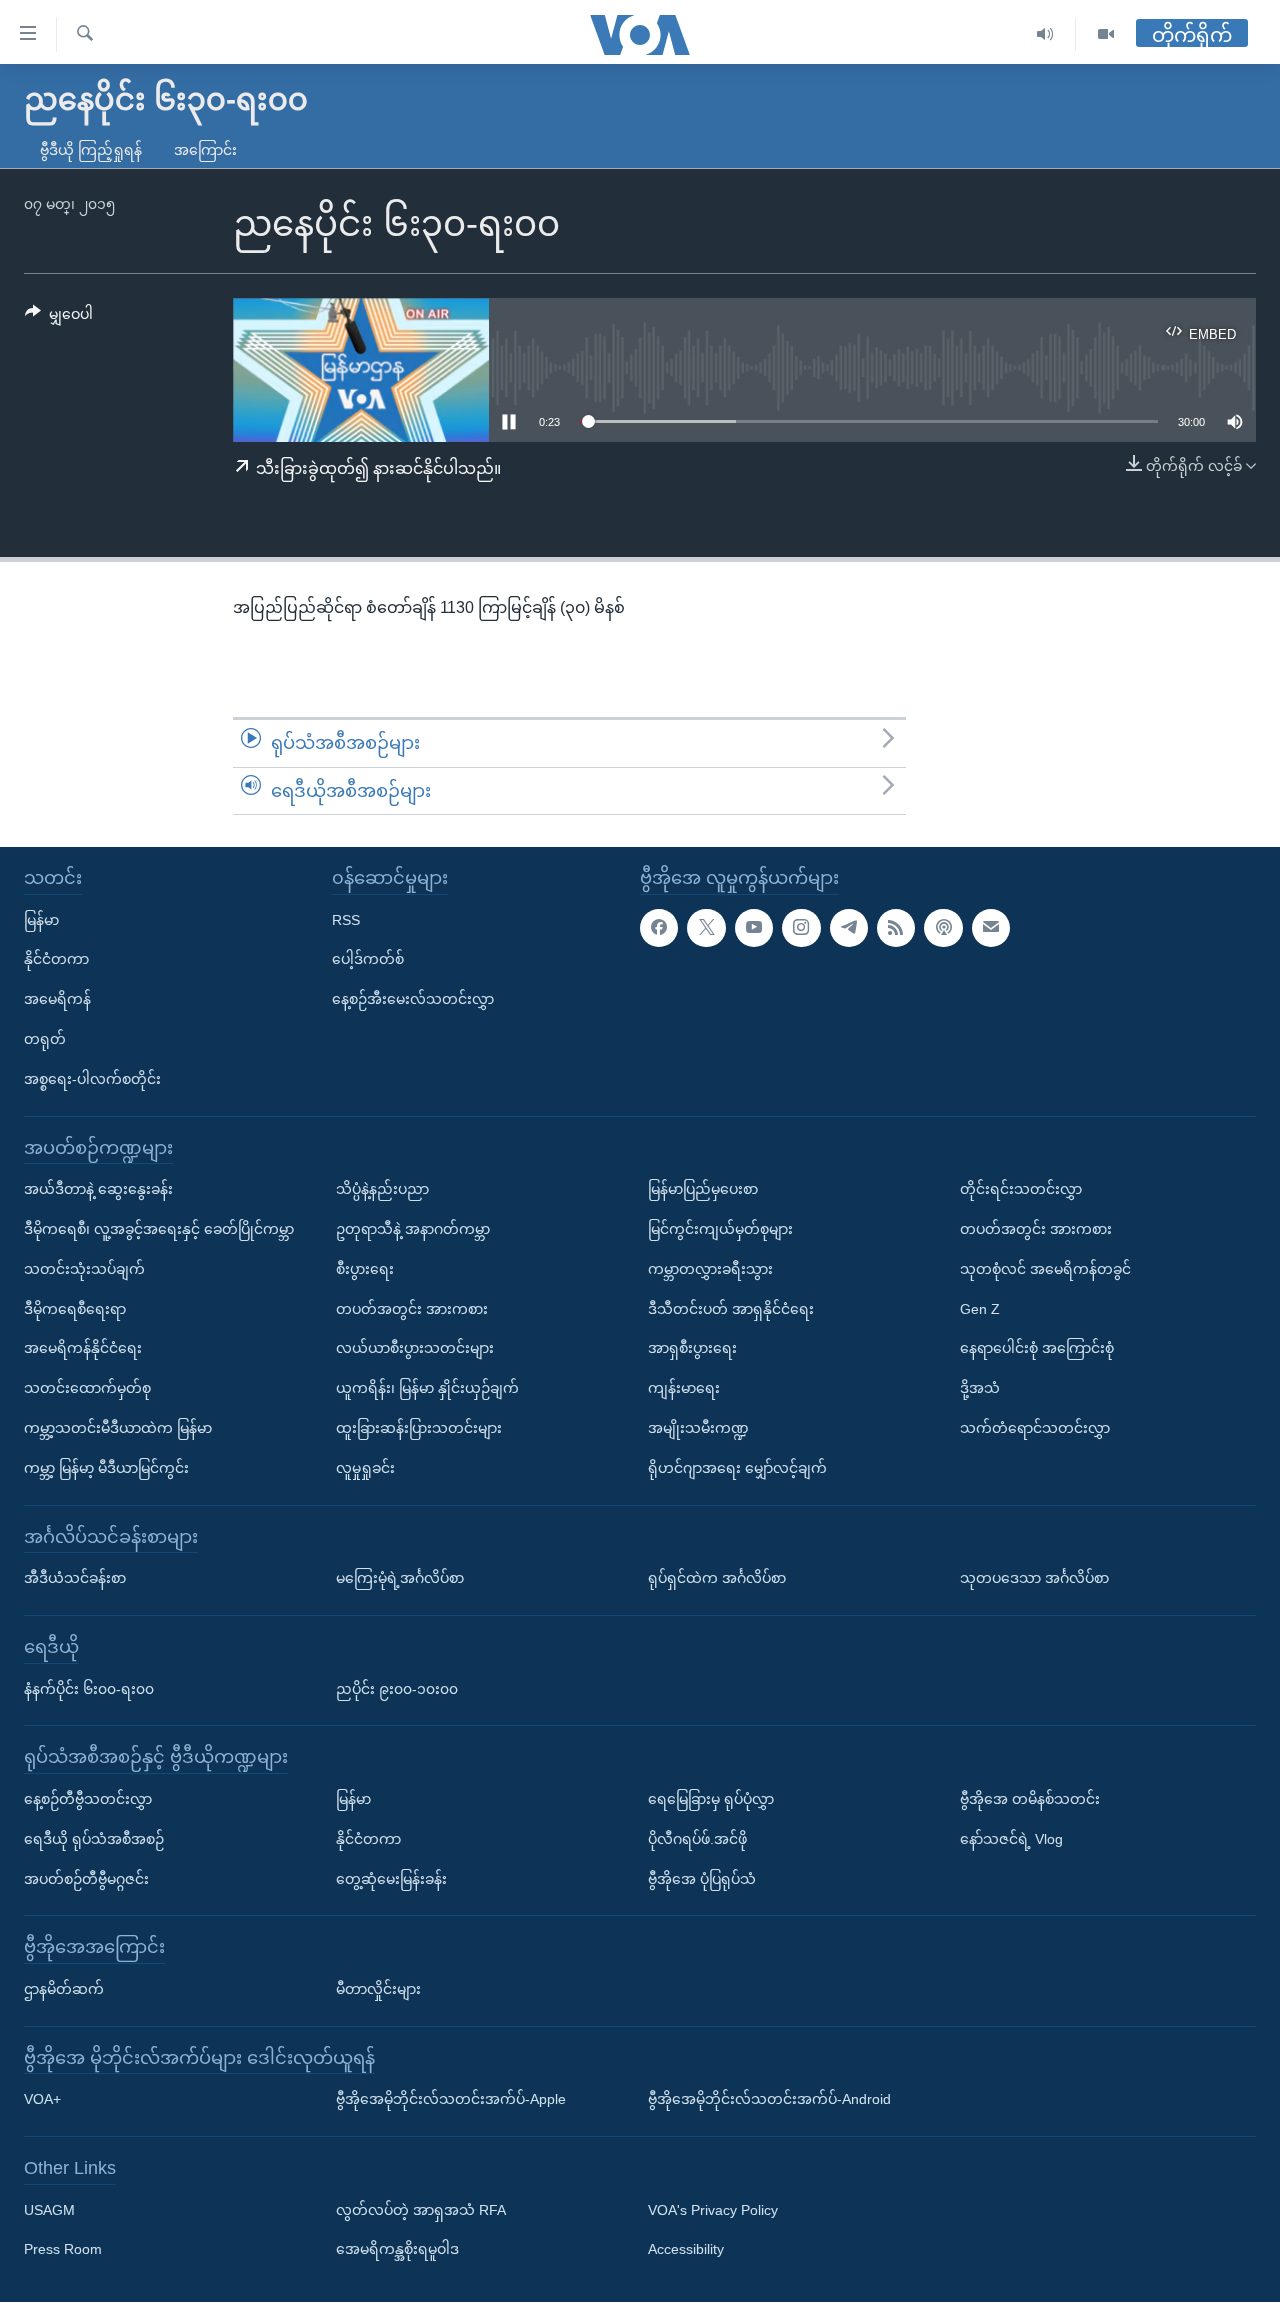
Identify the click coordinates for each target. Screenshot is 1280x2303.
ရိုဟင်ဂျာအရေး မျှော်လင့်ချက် (737, 1468)
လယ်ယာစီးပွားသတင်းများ (415, 1349)
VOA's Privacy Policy (713, 2210)
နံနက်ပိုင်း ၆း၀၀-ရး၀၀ (89, 1689)
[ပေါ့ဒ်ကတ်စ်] (943, 928)
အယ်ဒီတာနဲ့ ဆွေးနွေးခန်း (98, 1190)
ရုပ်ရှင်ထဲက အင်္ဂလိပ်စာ (717, 1578)
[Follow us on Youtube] (754, 928)
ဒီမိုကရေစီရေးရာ (75, 1309)
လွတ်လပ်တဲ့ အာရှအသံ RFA (421, 2210)
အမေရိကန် (57, 1000)
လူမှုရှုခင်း (365, 1468)
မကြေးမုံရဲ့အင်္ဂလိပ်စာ (400, 1578)
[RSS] (896, 928)
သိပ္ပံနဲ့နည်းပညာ (382, 1190)
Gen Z (980, 1309)
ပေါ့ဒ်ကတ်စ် (368, 960)
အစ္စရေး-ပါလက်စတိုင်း (92, 1079)
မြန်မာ (41, 920)
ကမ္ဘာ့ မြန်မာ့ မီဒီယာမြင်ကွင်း (106, 1468)
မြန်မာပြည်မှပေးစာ (703, 1190)
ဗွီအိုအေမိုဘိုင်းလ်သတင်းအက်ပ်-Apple (451, 2100)
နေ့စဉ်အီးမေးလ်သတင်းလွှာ (413, 1000)
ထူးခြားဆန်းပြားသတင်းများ (419, 1428)
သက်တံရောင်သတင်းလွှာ (1035, 1428)
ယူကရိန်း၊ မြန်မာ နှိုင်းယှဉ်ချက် (427, 1388)
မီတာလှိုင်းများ (378, 1989)
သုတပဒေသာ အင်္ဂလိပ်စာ (1034, 1578)
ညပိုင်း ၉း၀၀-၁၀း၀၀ (397, 1689)
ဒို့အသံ (980, 1388)
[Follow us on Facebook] (659, 928)
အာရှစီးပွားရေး (692, 1349)
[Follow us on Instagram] (801, 928)
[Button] (59, 318)
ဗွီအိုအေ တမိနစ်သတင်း (1030, 1799)
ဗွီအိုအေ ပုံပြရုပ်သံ (702, 1879)
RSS (346, 920)
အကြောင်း (205, 150)
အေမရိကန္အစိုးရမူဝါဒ (397, 2250)
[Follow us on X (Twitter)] (706, 928)
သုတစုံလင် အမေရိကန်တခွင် (1045, 1269)
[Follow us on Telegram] (849, 928)
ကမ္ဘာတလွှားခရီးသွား (710, 1269)
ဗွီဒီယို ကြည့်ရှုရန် (91, 150)
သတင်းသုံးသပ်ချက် (84, 1269)
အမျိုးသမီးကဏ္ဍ (698, 1428)
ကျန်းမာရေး (684, 1388)
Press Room (63, 2250)
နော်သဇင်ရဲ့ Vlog (1011, 1839)
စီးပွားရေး (365, 1269)
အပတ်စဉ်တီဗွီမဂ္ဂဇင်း (86, 1879)
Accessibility (686, 2250)
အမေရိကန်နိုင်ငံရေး (83, 1349)
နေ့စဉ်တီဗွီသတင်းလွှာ (88, 1799)
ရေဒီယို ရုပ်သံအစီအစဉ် (94, 1839)
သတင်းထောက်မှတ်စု (87, 1388)
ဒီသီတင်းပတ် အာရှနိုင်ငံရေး (731, 1309)
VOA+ (42, 2100)
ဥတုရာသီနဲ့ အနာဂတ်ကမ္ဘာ (413, 1229)
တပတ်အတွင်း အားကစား (412, 1309)
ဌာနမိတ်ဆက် (64, 1989)
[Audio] (1045, 34)
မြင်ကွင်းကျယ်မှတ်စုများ (720, 1229)
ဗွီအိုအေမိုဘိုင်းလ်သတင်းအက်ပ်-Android (769, 2100)
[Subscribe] (991, 928)
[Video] (1106, 34)
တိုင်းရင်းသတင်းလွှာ (1021, 1190)
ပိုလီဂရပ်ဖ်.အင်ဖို (697, 1839)
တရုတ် (45, 1039)
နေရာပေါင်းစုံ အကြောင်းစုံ (1037, 1349)
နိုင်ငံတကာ (56, 960)
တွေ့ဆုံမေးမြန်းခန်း (391, 1879)
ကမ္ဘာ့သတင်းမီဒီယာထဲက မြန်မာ (118, 1428)
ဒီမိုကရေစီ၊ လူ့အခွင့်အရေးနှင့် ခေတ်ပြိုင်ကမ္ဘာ (159, 1229)
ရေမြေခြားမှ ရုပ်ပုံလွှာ (711, 1799)
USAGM (49, 2210)
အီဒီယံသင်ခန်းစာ (75, 1578)
